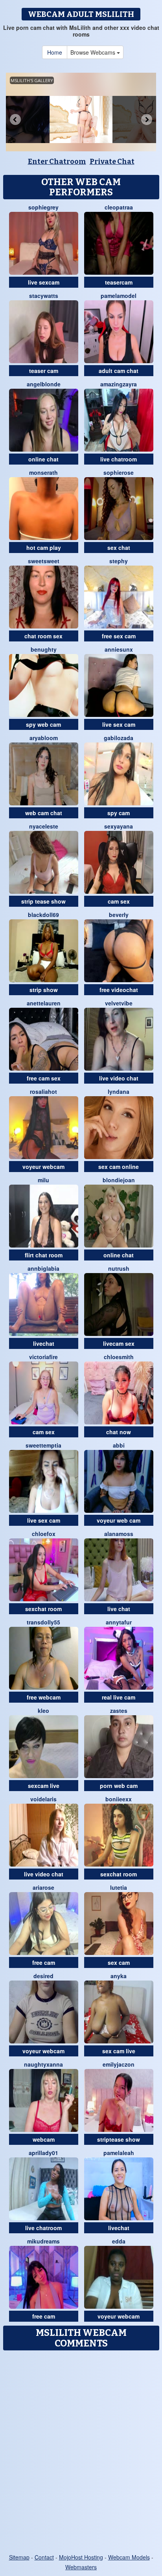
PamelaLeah (119, 2153)
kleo (43, 1711)
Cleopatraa (119, 207)
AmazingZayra (119, 384)
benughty (44, 649)
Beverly (119, 915)
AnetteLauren (44, 1003)
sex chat (119, 548)
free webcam (44, 1697)
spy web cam (43, 724)
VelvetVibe (119, 1003)
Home (55, 52)
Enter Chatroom (57, 162)
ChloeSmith (119, 1357)
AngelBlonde (44, 384)
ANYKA (119, 1976)
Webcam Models (129, 2557)
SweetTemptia (43, 1445)
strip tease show (43, 901)
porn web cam (119, 1786)
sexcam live (44, 1786)
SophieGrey (43, 207)
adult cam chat (119, 371)
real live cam (119, 1697)
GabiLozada (119, 738)
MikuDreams (43, 2241)
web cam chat (44, 813)
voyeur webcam (43, 1167)
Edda (119, 2241)
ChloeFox (44, 1534)
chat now (119, 1432)
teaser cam (44, 371)
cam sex (119, 901)
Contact (44, 2557)
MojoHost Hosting (81, 2557)
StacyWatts (44, 296)
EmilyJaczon (119, 2064)
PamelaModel (119, 296)
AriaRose (43, 1887)
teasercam (119, 282)
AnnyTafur (119, 1622)
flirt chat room (44, 1255)
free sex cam (119, 636)
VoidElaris (43, 1799)
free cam (44, 1962)
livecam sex (119, 1343)
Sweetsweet (44, 561)
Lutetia (119, 1887)
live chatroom (119, 459)
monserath (43, 472)
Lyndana (119, 1091)
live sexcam (44, 282)
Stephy (119, 561)
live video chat (119, 1078)
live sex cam (119, 724)
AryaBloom (44, 738)
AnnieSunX (119, 649)
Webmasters (81, 2567)
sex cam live (119, 2051)
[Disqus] (81, 2453)
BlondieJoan (119, 1180)
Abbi (119, 1445)
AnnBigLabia (43, 1268)
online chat (43, 459)
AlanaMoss (119, 1534)
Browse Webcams (94, 52)
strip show (44, 990)
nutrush (119, 1268)
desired (43, 1976)
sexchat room (43, 1609)
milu (43, 1180)
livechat (44, 1343)
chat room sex (43, 636)
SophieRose (119, 472)
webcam (44, 2139)
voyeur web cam (119, 1520)
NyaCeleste (44, 826)
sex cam (119, 1962)
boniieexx (119, 1799)
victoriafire (43, 1357)
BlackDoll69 (43, 915)
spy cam (119, 813)
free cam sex (44, 1078)
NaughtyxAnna (43, 2064)
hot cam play (44, 548)
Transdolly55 (43, 1622)
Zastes (119, 1711)
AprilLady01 (43, 2153)
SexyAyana (119, 826)
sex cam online (119, 1167)
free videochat (119, 990)
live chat (119, 1609)
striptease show (119, 2139)
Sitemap (19, 2557)
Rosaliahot (43, 1091)
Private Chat (112, 162)
